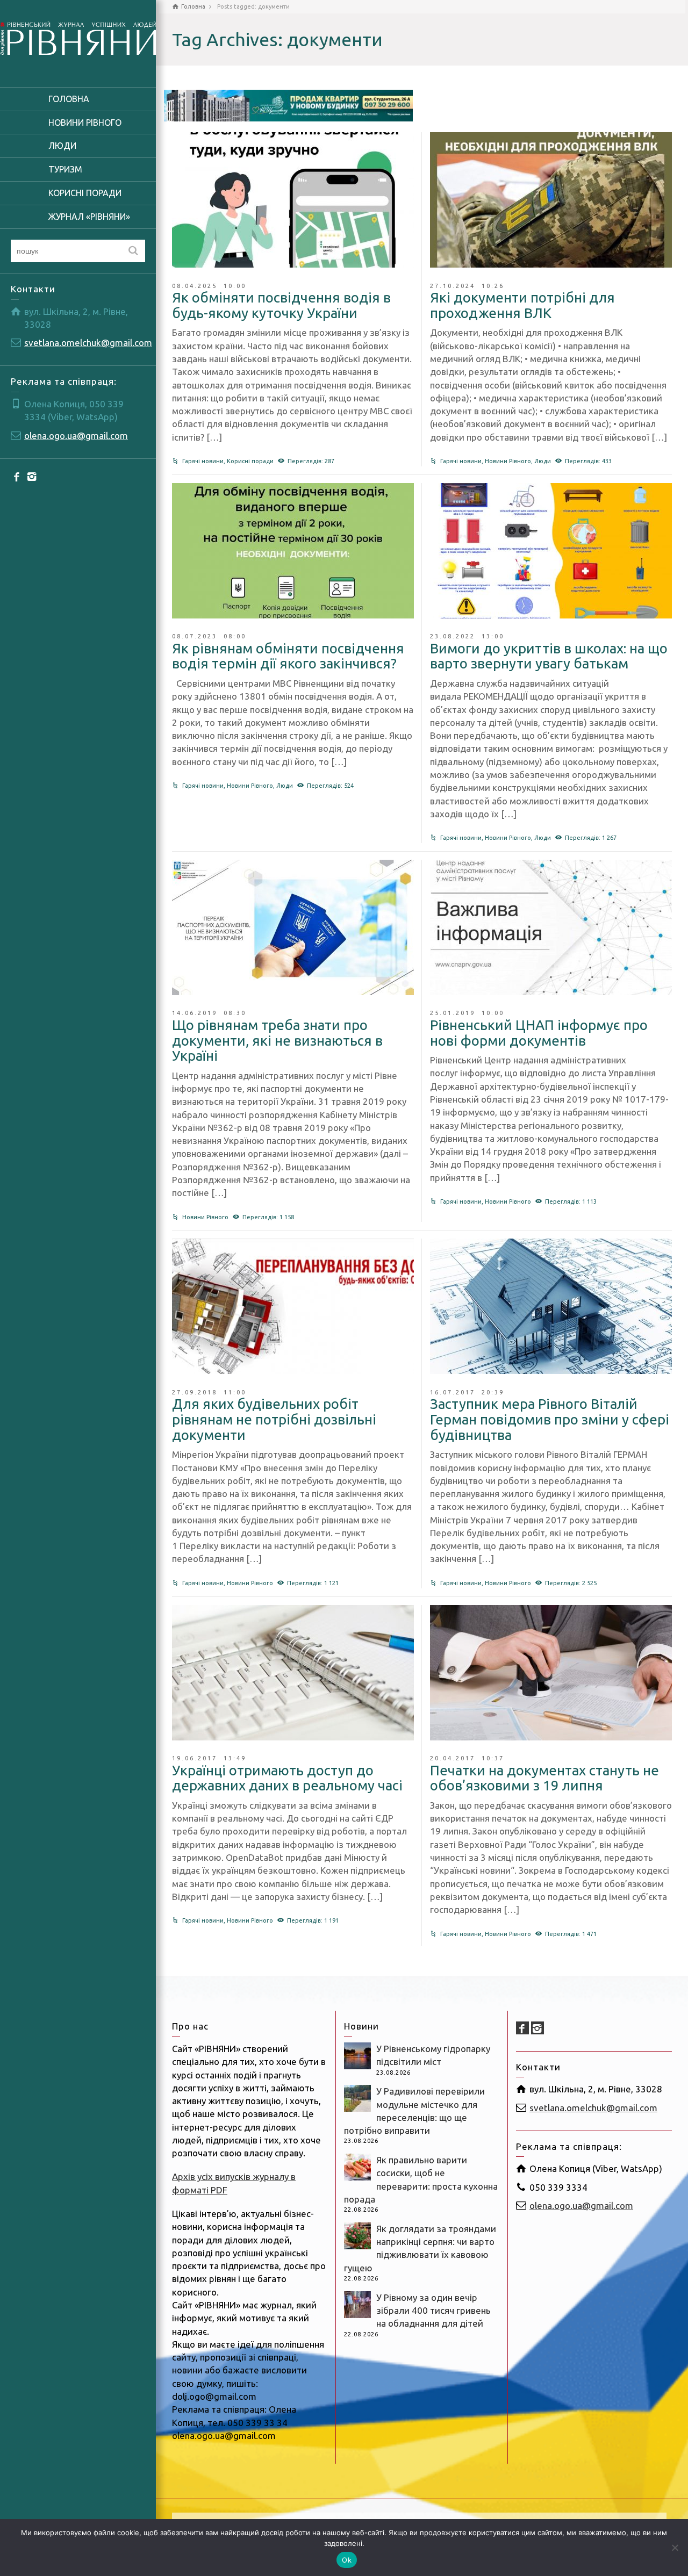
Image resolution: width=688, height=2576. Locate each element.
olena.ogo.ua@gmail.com (76, 436)
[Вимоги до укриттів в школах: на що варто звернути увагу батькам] (551, 551)
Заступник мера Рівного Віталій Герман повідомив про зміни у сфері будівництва (550, 1419)
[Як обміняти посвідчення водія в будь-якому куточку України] (293, 200)
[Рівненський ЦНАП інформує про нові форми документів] (551, 927)
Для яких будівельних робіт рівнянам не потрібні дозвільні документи (274, 1419)
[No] (675, 2548)
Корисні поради (250, 461)
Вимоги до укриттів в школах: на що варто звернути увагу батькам (549, 656)
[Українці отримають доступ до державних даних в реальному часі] (293, 1673)
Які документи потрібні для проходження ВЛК (522, 305)
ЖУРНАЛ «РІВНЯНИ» (89, 217)
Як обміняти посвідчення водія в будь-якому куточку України (281, 305)
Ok (347, 2560)
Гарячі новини (203, 461)
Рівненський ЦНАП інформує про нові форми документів (539, 1033)
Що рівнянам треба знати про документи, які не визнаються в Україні (277, 1040)
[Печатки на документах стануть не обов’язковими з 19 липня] (551, 1673)
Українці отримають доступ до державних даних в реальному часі (287, 1778)
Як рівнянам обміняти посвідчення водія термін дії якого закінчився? (288, 656)
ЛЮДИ (62, 146)
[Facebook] (17, 476)
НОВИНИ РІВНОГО (85, 123)
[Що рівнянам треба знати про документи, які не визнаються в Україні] (293, 927)
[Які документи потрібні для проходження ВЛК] (551, 200)
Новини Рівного (508, 461)
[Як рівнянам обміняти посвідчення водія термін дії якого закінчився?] (293, 551)
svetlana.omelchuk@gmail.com (88, 343)
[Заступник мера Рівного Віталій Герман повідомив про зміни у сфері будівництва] (551, 1306)
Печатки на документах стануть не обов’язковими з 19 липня (544, 1778)
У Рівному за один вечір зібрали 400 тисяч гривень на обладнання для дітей (433, 2311)
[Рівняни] (78, 37)
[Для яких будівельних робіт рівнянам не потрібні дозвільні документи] (293, 1306)
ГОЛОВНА (69, 99)
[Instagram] (32, 476)
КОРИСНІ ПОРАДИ (85, 193)
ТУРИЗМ (65, 169)
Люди (543, 461)
